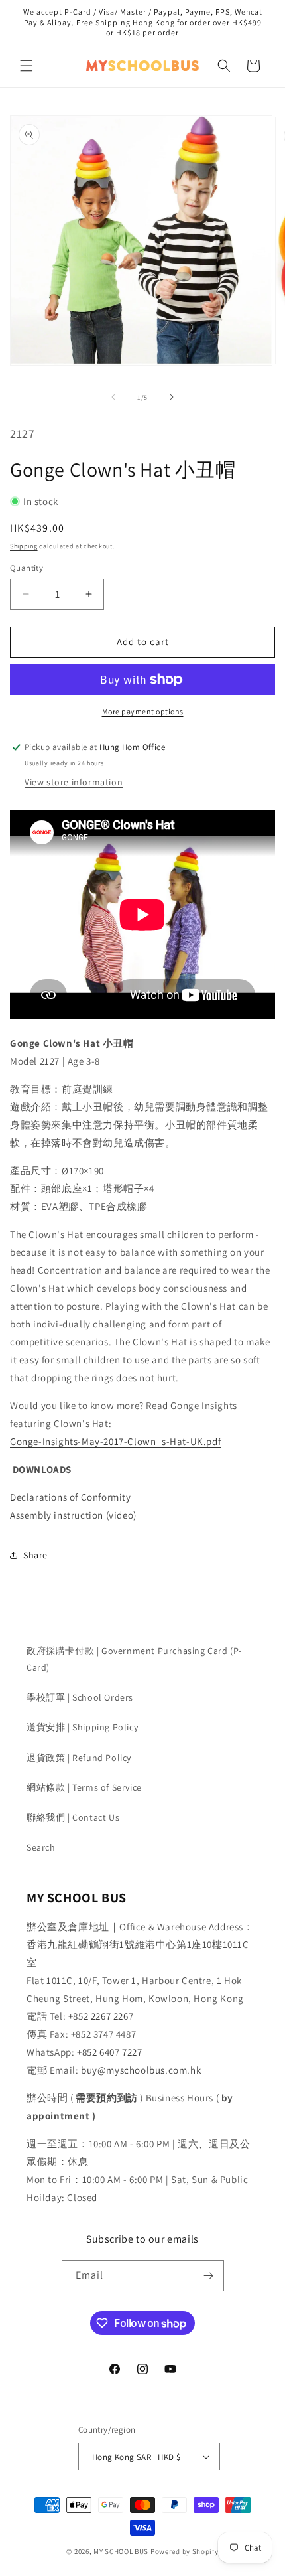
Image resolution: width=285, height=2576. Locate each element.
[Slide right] (172, 397)
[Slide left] (113, 397)
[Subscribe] (209, 2276)
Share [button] (35, 1555)
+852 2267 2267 (101, 2016)
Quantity (27, 568)
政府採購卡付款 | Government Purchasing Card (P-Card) (134, 1659)
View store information (74, 782)
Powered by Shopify (185, 2551)
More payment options (143, 711)
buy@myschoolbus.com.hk (141, 2070)
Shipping (24, 546)
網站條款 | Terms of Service (84, 1787)
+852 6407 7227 (109, 2052)
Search (41, 1847)
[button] (27, 66)
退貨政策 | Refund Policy (79, 1758)
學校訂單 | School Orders (80, 1697)
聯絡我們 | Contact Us (73, 1817)
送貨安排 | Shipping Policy (82, 1727)
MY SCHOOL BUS (121, 2551)
